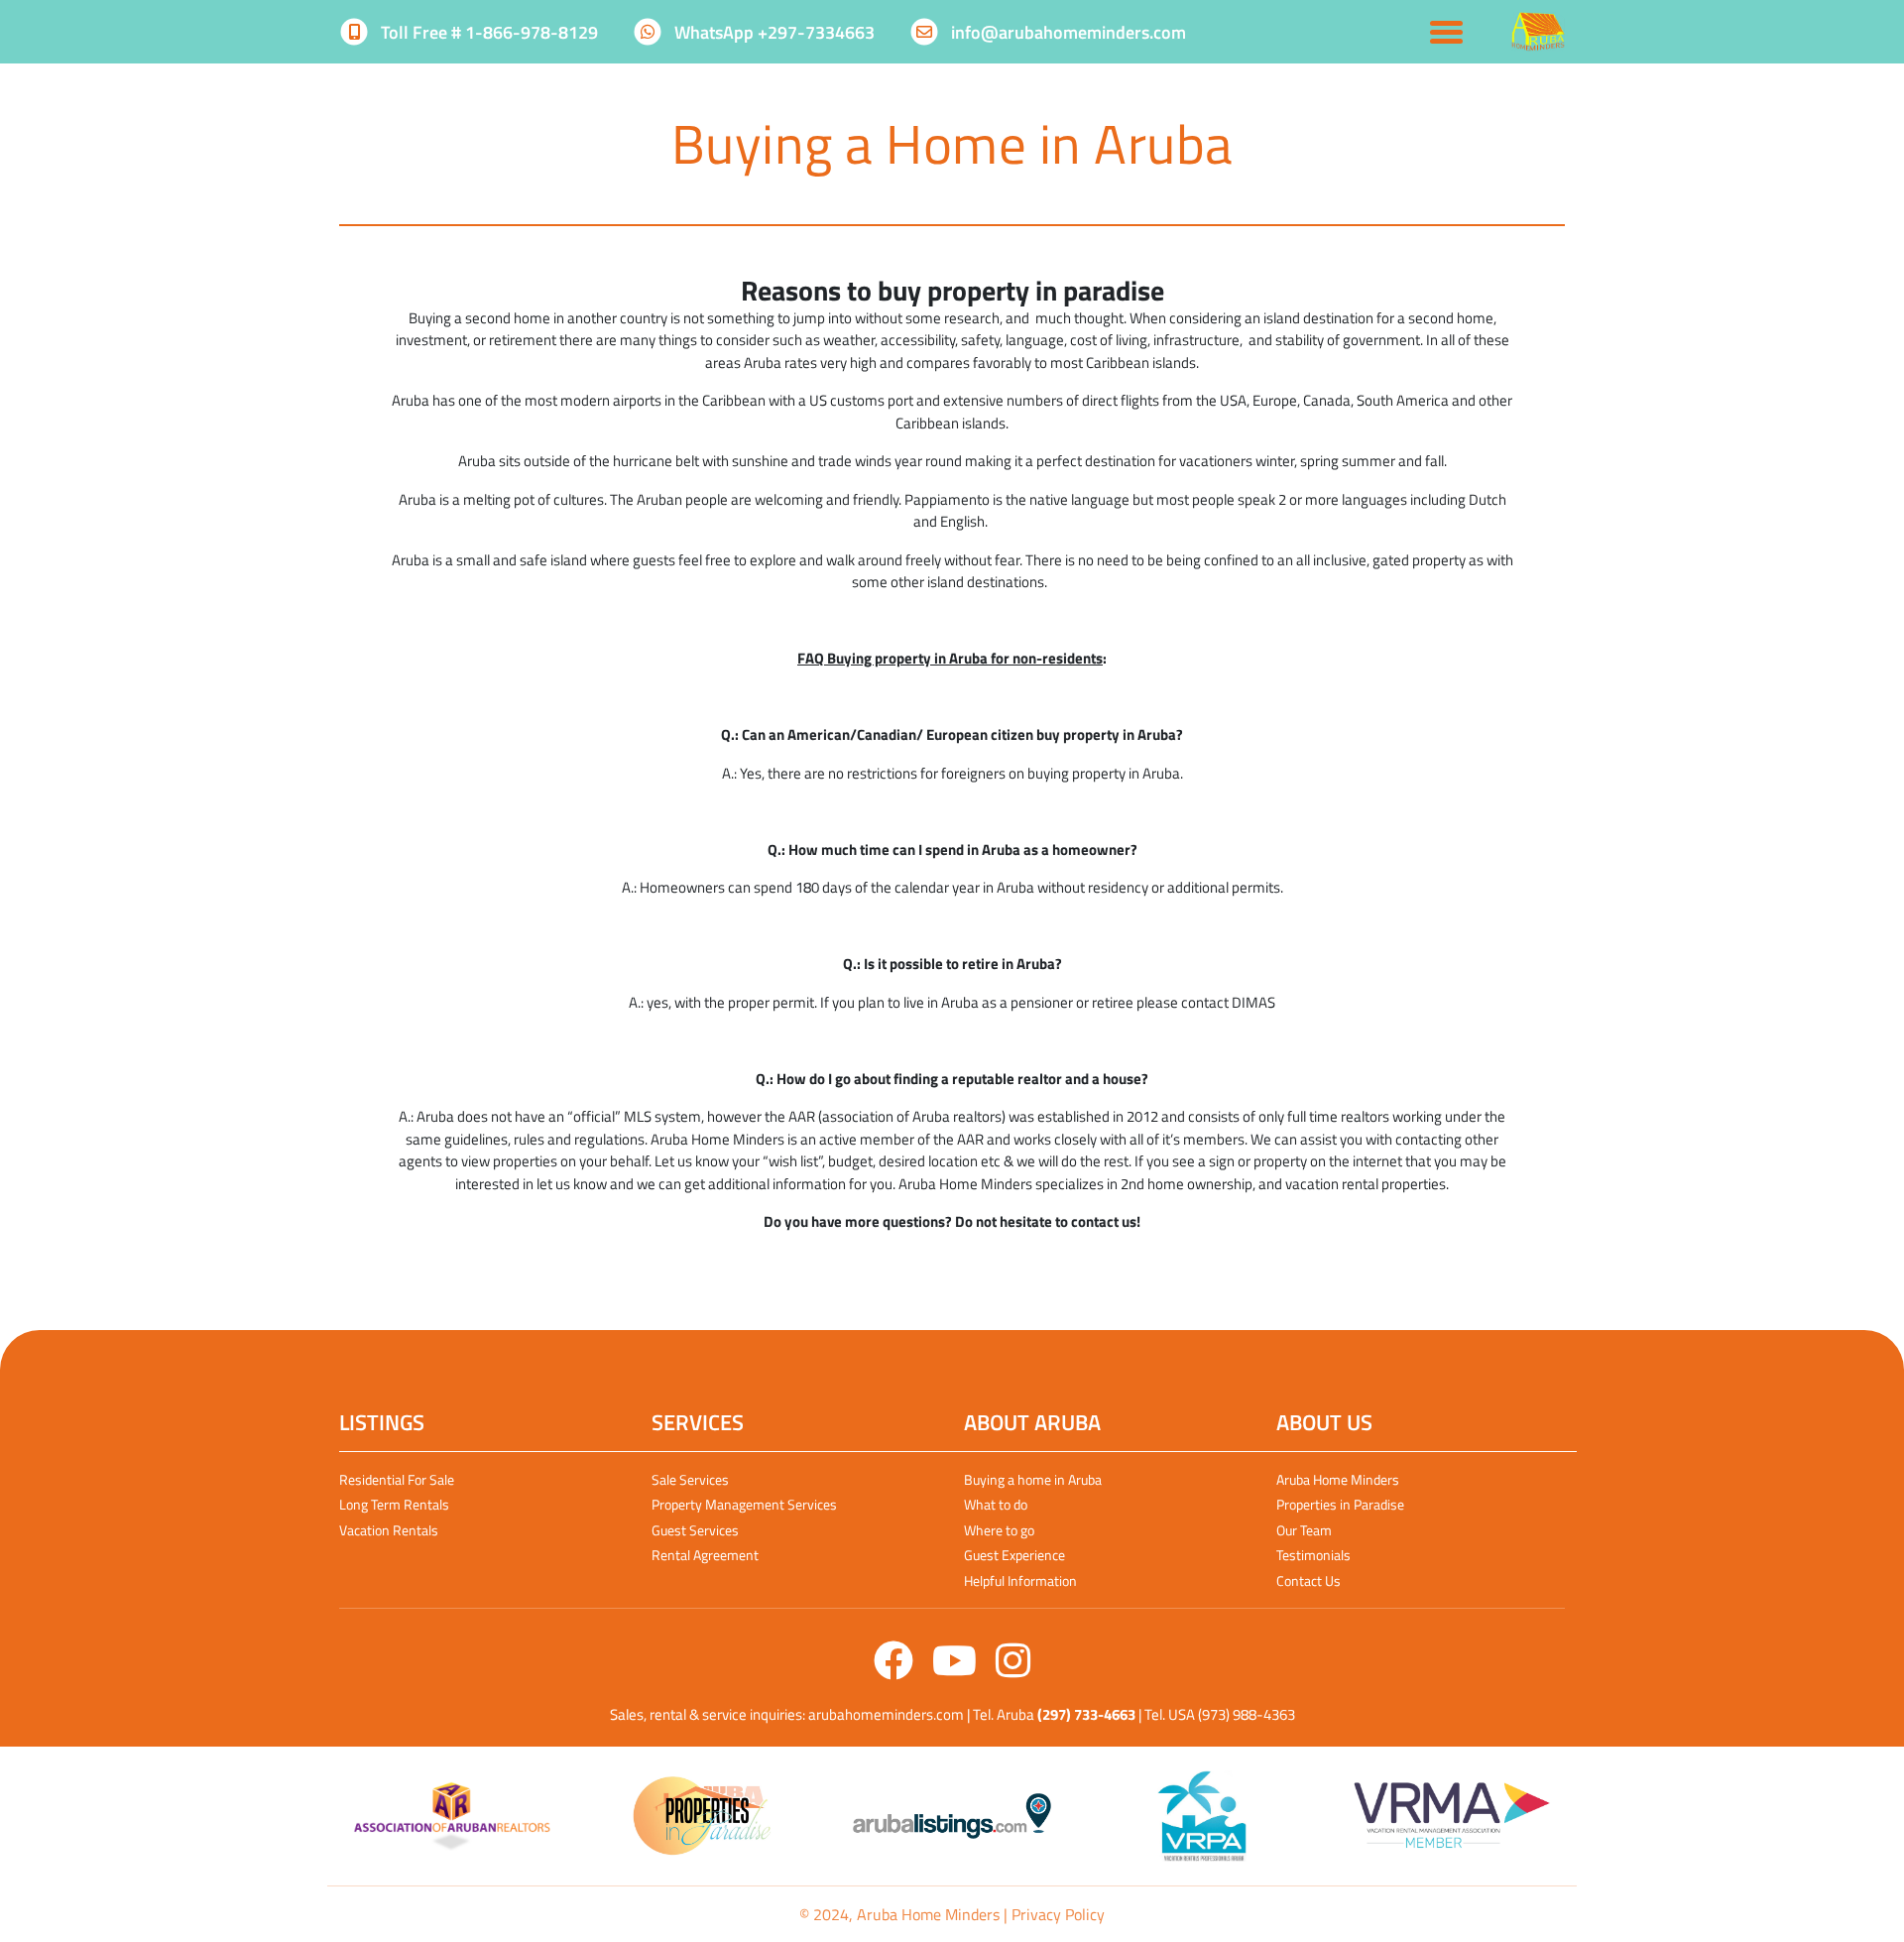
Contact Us (1309, 1580)
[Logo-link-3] (952, 1816)
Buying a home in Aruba (1033, 1479)
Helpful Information (1020, 1580)
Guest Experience (1014, 1555)
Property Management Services (744, 1504)
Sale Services (690, 1479)
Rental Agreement (705, 1555)
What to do (996, 1504)
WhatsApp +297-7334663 (773, 32)
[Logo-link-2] (702, 1817)
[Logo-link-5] (1452, 1816)
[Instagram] (1013, 1670)
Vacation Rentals (389, 1530)
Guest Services (695, 1530)
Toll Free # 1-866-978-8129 (487, 32)
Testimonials (1313, 1555)
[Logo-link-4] (1202, 1817)
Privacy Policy (1058, 1914)
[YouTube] (956, 1670)
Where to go (999, 1530)
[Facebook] (895, 1670)
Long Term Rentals (394, 1504)
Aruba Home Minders (1338, 1479)
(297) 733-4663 (1086, 1714)
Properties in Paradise (1340, 1504)
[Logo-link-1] (452, 1817)
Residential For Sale (397, 1479)
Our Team (1304, 1530)
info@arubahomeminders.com (1067, 32)
